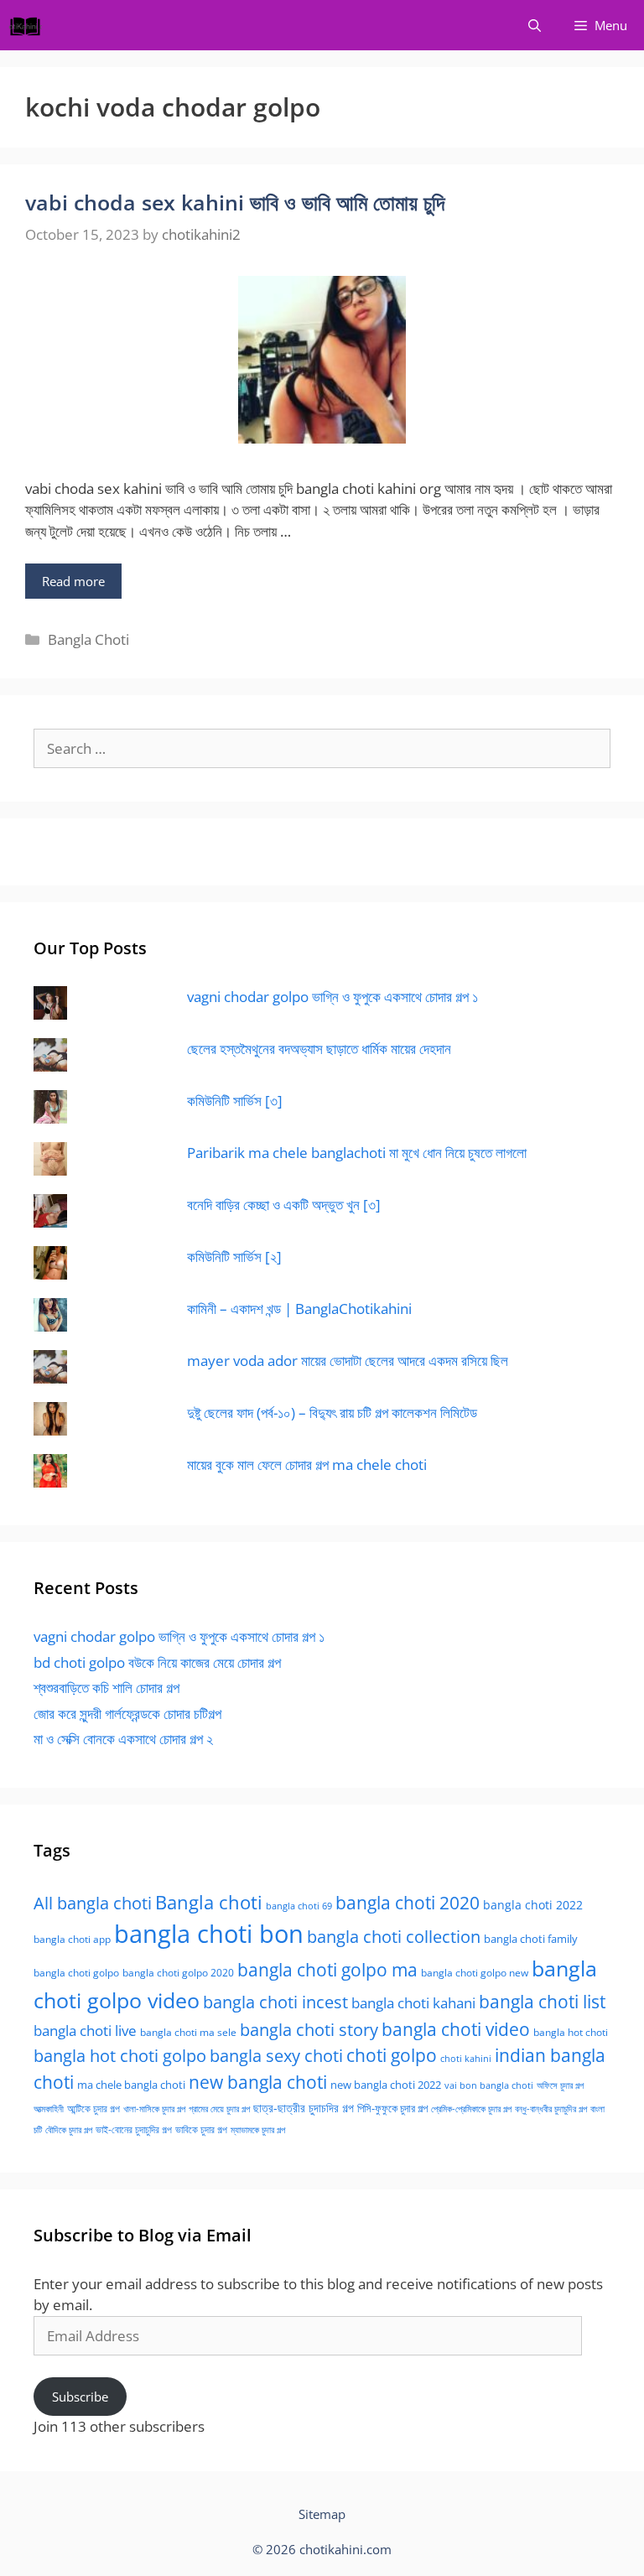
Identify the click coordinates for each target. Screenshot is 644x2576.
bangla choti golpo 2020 (178, 1973)
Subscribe (80, 2397)
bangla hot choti (571, 2032)
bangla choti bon (209, 1934)
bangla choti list (542, 2001)
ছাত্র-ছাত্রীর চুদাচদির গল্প (304, 2108)
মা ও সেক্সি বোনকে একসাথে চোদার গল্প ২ (123, 1739)
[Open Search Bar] (535, 25)
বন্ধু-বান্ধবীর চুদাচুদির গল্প (551, 2109)
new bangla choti (258, 2082)
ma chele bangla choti (131, 2085)
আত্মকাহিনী (49, 2109)
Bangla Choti (88, 639)
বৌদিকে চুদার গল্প (69, 2130)
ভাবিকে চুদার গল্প (201, 2129)
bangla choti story (309, 2029)
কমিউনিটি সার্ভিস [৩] (235, 1101)
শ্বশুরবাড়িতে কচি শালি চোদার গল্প (106, 1688)
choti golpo (392, 2055)
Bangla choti (209, 1902)
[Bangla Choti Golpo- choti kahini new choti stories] (29, 25)
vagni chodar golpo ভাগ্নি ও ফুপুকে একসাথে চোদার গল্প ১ (332, 997)
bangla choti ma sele (188, 2032)
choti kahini (466, 2058)
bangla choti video (456, 2029)
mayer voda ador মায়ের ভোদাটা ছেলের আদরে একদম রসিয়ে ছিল (348, 1361)
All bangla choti (93, 1903)
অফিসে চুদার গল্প (560, 2085)
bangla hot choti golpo (120, 2055)
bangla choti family (531, 1939)
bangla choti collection (394, 1937)
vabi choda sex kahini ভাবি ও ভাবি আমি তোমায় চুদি (235, 202)
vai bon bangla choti (489, 2085)
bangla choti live (85, 2031)
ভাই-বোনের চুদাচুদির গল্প (134, 2129)
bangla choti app (72, 1939)
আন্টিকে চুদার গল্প (93, 2109)
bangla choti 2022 (533, 1905)
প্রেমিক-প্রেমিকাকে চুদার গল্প (471, 2109)
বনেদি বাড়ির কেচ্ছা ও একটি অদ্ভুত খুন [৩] (284, 1205)
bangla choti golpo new (475, 1973)
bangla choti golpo (76, 1973)
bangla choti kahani (413, 2003)
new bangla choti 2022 (386, 2085)
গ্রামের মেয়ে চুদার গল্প (219, 2109)
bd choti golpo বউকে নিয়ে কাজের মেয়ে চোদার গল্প (157, 1662)
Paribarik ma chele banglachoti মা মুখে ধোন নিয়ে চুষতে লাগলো (357, 1153)
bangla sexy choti (276, 2056)
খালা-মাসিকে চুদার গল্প (154, 2109)
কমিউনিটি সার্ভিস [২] (234, 1257)
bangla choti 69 (299, 1906)
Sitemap (322, 2514)
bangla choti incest (275, 2002)
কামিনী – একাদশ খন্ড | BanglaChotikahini (299, 1309)
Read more (73, 581)
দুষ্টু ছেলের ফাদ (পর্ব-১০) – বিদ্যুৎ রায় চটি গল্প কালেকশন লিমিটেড (332, 1413)
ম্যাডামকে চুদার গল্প (258, 2130)
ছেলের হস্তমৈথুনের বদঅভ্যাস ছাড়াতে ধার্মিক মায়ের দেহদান (319, 1049)
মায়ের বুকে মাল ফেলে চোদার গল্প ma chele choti (307, 1465)
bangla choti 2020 (408, 1902)
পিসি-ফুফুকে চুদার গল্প (392, 2108)
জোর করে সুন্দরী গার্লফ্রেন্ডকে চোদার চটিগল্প (127, 1714)
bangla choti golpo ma (327, 1970)
